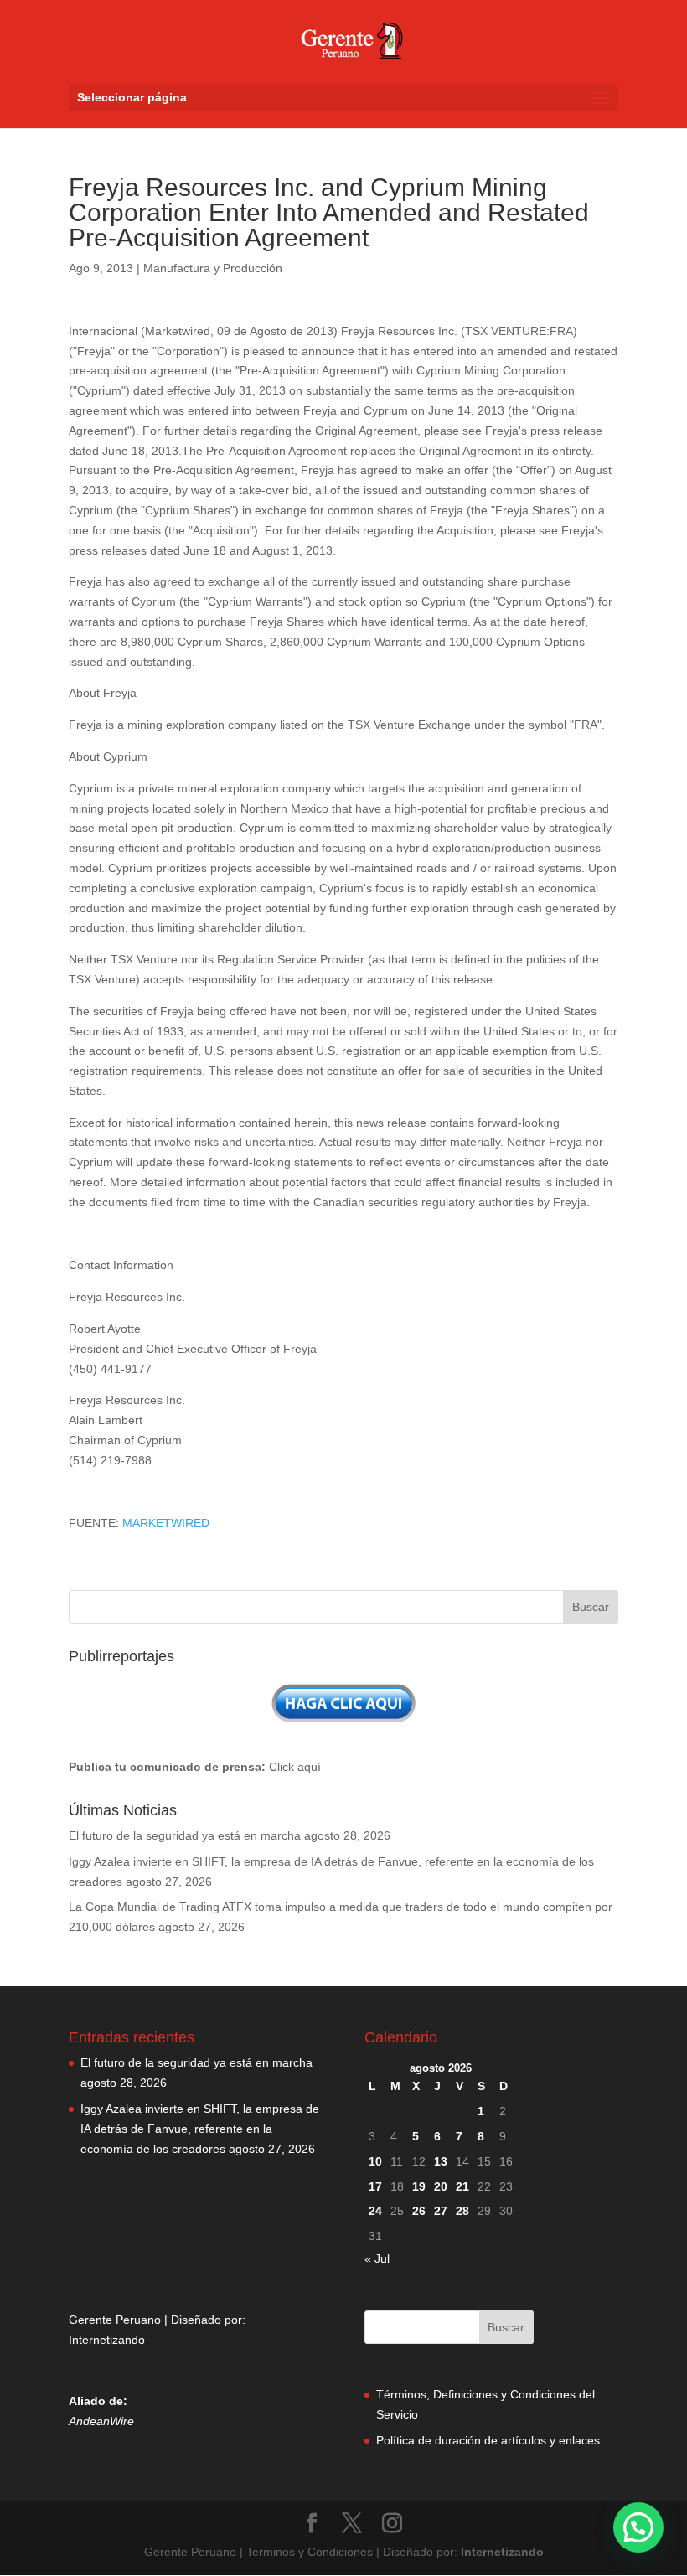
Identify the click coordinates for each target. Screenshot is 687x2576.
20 (441, 2186)
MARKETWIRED (166, 1523)
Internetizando (107, 2340)
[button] (638, 2527)
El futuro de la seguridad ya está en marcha (185, 1835)
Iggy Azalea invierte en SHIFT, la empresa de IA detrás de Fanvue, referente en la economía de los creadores (200, 2129)
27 (441, 2211)
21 (462, 2186)
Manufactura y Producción (213, 268)
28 (462, 2211)
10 (375, 2161)
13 (441, 2161)
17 (375, 2186)
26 (419, 2211)
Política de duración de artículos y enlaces (488, 2440)
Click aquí (295, 1767)
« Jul (377, 2259)
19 (419, 2186)
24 (375, 2211)
